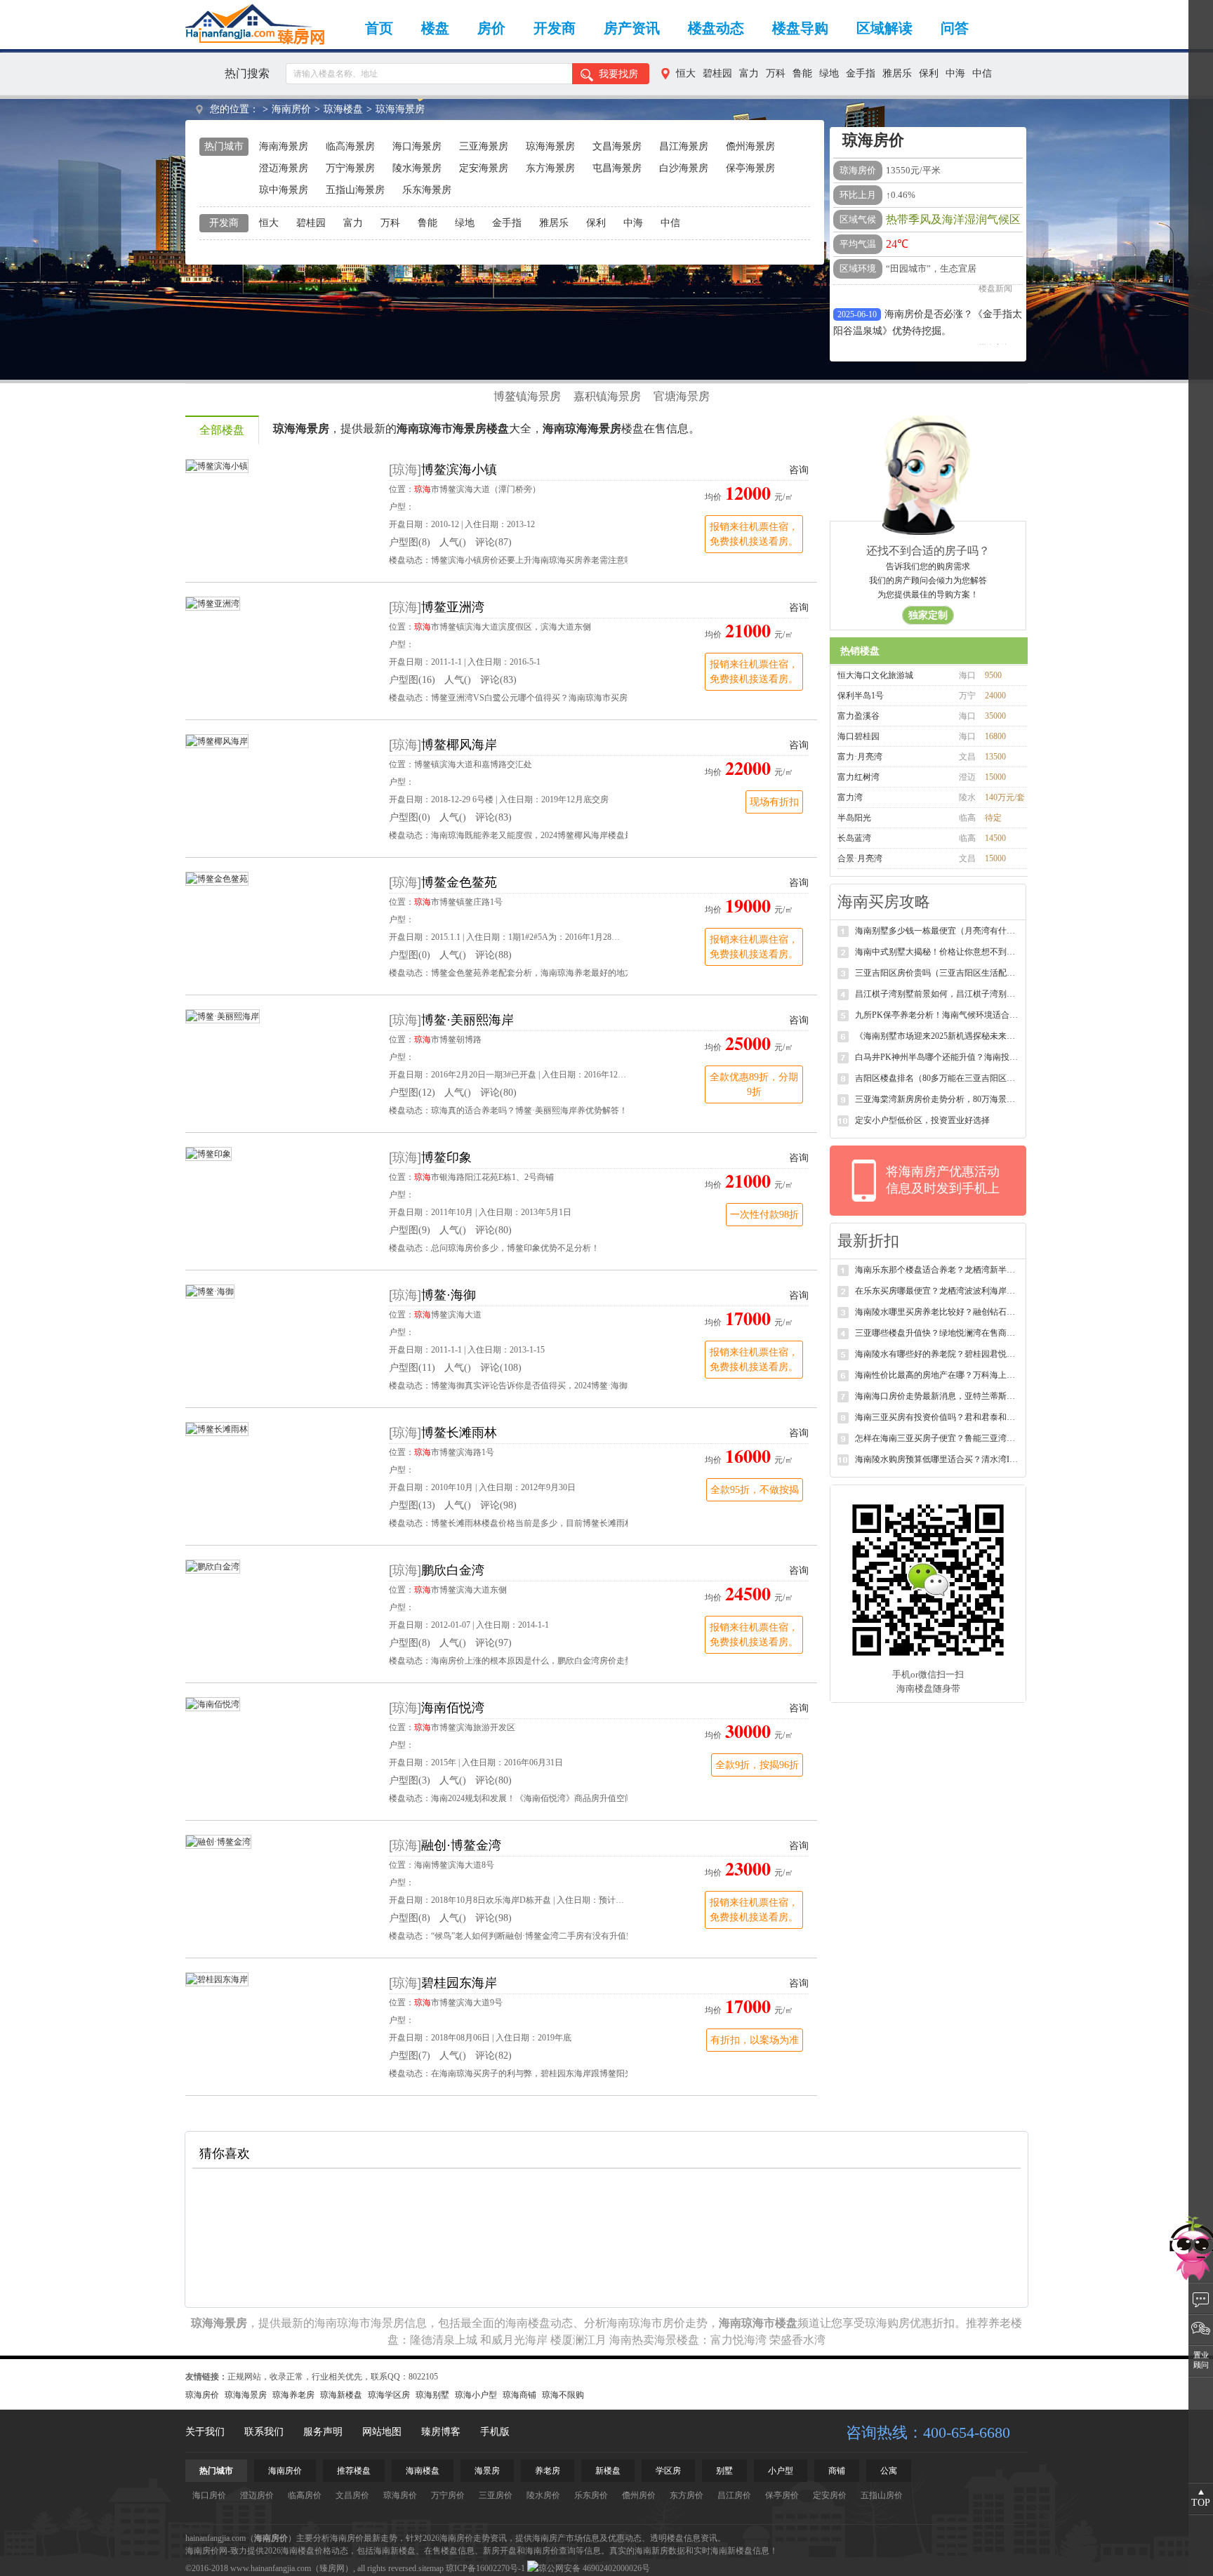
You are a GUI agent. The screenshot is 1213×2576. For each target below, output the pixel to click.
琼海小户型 (476, 2395)
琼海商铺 (519, 2395)
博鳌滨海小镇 (459, 470)
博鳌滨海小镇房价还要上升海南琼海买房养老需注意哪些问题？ (549, 560)
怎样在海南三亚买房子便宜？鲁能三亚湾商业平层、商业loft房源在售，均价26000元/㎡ (937, 1438)
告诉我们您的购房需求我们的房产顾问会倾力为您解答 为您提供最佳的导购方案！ (928, 591)
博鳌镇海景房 (527, 396)
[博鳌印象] (208, 1153)
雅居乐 (897, 73)
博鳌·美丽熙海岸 (468, 1020)
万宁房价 (448, 2495)
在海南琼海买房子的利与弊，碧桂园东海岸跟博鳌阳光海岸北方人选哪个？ (570, 2073)
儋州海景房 (750, 146)
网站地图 (382, 2432)
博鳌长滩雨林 (459, 1433)
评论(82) (493, 2056)
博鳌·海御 (449, 1295)
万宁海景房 (350, 168)
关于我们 (205, 2432)
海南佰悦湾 (453, 1708)
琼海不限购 (563, 2395)
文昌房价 (352, 2495)
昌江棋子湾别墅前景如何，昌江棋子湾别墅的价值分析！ (937, 994)
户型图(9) (410, 1230)
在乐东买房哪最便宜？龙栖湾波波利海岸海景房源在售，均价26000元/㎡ (937, 1291)
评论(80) (498, 1093)
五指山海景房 (355, 190)
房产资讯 (632, 28)
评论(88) (493, 955)
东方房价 (687, 2495)
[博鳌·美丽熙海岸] (223, 1016)
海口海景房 (417, 146)
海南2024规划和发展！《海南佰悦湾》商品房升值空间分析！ (545, 1798)
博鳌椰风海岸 (459, 745)
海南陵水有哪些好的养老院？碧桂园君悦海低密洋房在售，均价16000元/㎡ (937, 1354)
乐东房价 (591, 2495)
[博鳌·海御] (210, 1291)
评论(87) (493, 542)
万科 (776, 73)
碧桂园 (717, 73)
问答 (955, 28)
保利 (929, 73)
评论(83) (498, 680)
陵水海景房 (417, 168)
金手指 (861, 73)
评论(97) (493, 1643)
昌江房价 (734, 2495)
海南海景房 (284, 146)
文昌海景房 (617, 146)
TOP (1201, 2503)
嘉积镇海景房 (607, 396)
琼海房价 (202, 2395)
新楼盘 (608, 2471)
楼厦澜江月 (578, 2340)
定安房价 (830, 2495)
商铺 (837, 2471)
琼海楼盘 (343, 109)
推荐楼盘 (354, 2471)
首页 (379, 28)
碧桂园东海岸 (459, 1983)
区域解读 (884, 28)
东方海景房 (550, 168)
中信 (982, 73)
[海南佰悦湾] (213, 1704)
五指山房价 (882, 2495)
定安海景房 (484, 168)
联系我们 (264, 2432)
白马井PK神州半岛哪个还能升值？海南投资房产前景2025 (937, 1057)
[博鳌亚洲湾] (213, 603)
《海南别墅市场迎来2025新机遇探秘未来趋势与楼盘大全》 (937, 1036)
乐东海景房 (427, 190)
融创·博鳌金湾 (461, 1845)
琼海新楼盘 (341, 2395)
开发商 (555, 28)
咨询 (799, 470)
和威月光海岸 (514, 2340)
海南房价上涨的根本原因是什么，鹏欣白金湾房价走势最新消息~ (551, 1661)
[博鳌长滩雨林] (217, 1428)
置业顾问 (1201, 2360)
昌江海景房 (684, 146)
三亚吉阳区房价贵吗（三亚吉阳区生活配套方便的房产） (937, 973)
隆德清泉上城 (444, 2340)
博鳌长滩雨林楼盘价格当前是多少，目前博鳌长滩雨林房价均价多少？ (562, 1523)
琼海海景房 (400, 109)
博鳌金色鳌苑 (459, 882)
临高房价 (305, 2495)
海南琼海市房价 (646, 2323)
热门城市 (216, 2471)
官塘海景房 (682, 396)
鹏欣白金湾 (453, 1570)
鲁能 (802, 73)
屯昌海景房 (617, 168)
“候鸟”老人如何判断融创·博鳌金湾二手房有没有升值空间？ (541, 1936)
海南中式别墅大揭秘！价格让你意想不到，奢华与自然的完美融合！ (937, 952)
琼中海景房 (284, 190)
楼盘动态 (716, 28)
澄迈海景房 (284, 168)
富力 (749, 73)
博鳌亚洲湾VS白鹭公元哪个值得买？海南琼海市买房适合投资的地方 (559, 698)
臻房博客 (441, 2432)
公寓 (889, 2471)
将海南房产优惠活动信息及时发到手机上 (943, 1180)
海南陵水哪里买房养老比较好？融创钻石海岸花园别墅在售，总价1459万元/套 (937, 1312)
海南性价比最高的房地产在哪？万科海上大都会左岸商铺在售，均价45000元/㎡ (937, 1375)
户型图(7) (410, 2056)
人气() (453, 542)
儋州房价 (639, 2495)
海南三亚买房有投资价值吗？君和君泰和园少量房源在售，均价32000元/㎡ (937, 1417)
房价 (491, 28)
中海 (955, 73)
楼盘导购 (800, 28)
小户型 (781, 2471)
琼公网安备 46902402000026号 (594, 2568)
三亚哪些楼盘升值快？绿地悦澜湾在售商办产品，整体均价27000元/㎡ (937, 1333)
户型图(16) (412, 680)
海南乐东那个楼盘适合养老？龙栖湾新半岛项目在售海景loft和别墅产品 (937, 1270)
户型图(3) (410, 1780)
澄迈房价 (257, 2495)
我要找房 (618, 74)
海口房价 (209, 2495)
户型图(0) (410, 817)
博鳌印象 (446, 1157)
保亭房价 (782, 2495)
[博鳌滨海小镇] (217, 465)
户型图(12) (412, 1093)
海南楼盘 (528, 2323)
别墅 (724, 2471)
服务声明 (323, 2432)
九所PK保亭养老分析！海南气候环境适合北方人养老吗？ (937, 1015)
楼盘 (435, 28)
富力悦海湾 (738, 2340)
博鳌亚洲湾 (453, 607)
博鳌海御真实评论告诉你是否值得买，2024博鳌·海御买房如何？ (550, 1386)
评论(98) (498, 1505)
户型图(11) (412, 1368)
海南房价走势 (465, 2538)
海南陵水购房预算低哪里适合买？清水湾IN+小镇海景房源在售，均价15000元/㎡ (937, 1459)
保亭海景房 (750, 168)
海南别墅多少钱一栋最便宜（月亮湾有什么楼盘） (937, 931)
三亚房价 (496, 2495)
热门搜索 (247, 73)
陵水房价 (543, 2495)
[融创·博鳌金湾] (218, 1841)
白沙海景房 (684, 168)
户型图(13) (412, 1505)
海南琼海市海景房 (359, 2323)
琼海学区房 (389, 2395)
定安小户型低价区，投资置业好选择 (922, 1120)
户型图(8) (410, 542)
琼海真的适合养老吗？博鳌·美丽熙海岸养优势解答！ (529, 1110)
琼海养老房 (293, 2395)
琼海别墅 (432, 2395)
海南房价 (291, 109)
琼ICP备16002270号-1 (485, 2568)
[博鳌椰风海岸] (217, 741)
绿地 (829, 73)
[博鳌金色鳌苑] (217, 878)
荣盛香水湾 (797, 2340)
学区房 (668, 2471)
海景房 (487, 2471)
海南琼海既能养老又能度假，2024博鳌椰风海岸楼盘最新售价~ (547, 835)
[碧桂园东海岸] (217, 1979)
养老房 (548, 2471)
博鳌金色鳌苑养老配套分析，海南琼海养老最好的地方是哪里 (545, 973)
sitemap (431, 2568)
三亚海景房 (484, 146)
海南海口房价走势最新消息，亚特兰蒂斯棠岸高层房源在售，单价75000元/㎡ (937, 1396)
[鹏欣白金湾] (213, 1566)
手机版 (495, 2432)
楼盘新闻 (995, 338)
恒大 (686, 73)
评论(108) (501, 1368)
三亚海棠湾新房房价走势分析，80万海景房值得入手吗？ (937, 1099)
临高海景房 (350, 146)
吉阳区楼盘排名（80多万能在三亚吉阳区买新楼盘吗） (937, 1078)
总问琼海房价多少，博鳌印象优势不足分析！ (515, 1248)
